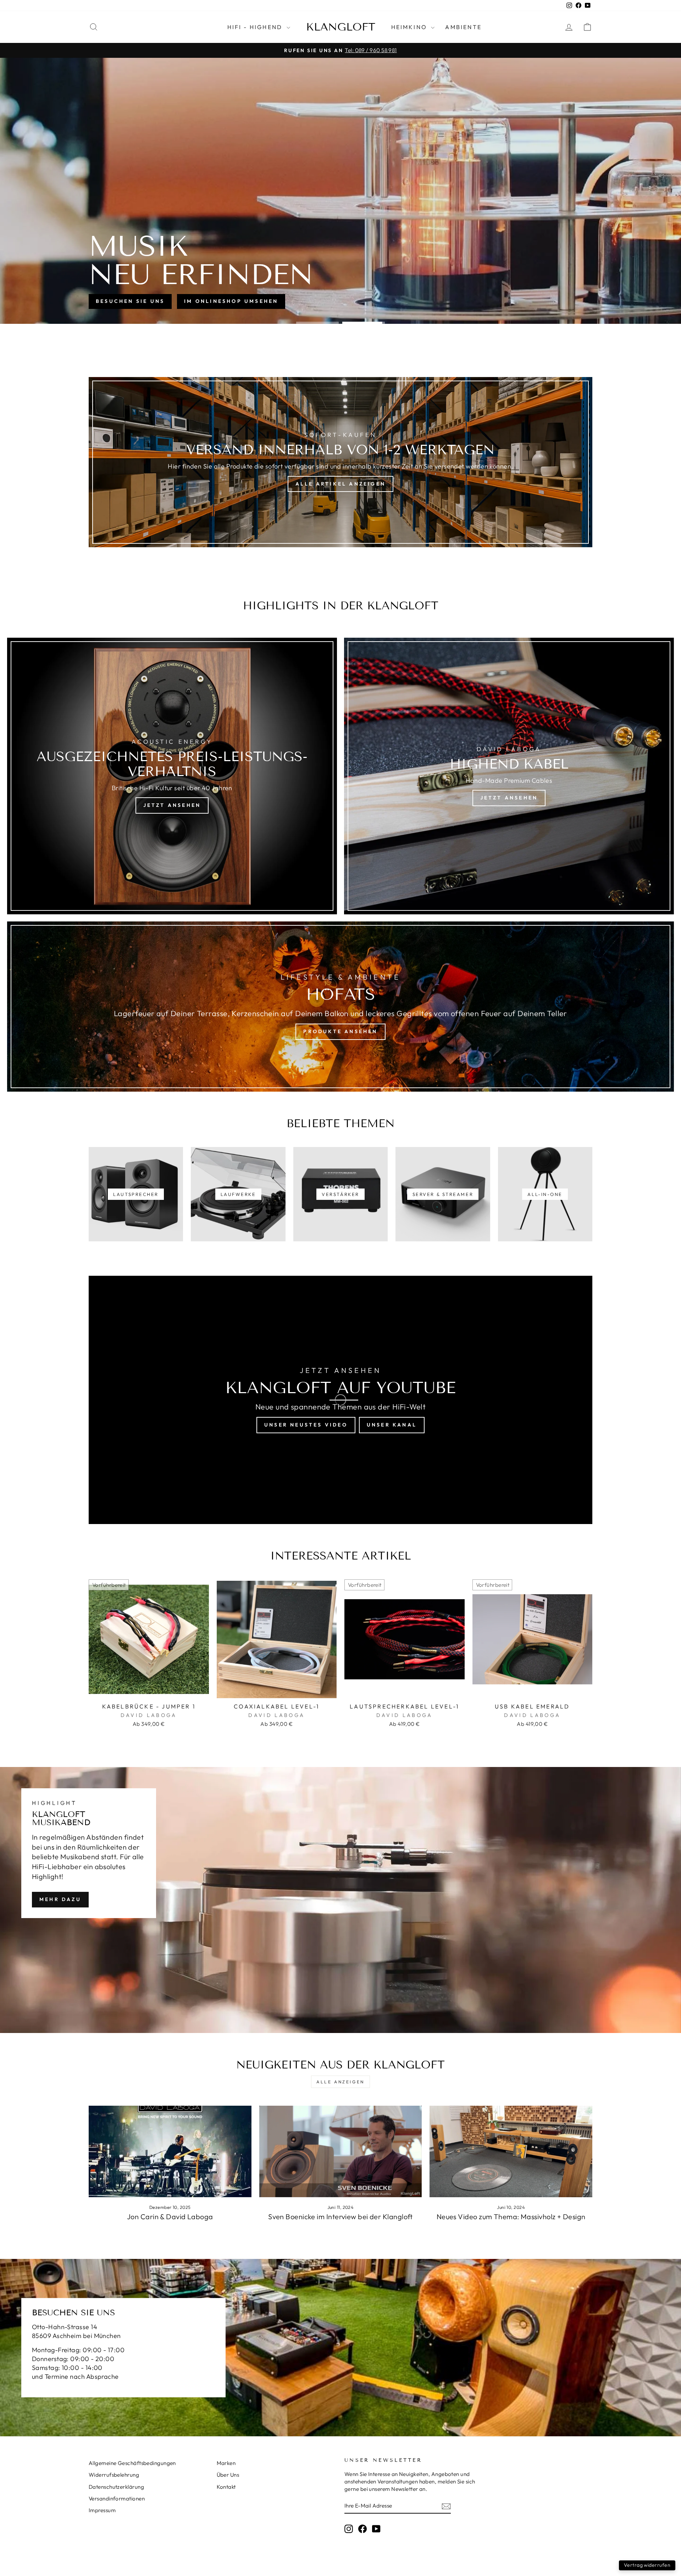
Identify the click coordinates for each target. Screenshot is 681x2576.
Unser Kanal (392, 1425)
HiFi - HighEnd (256, 27)
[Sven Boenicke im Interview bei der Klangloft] (341, 2151)
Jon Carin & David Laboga (170, 2217)
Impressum (102, 2510)
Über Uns (228, 2475)
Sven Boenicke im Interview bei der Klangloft (340, 2217)
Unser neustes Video (306, 1425)
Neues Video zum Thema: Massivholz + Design (511, 2217)
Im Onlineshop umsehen (231, 301)
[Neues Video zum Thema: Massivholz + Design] (511, 2151)
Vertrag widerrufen (647, 2565)
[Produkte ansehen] (340, 1007)
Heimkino (410, 27)
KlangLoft (341, 27)
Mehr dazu (60, 1899)
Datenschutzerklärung (116, 2487)
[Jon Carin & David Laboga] (170, 2151)
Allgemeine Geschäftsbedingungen (132, 2463)
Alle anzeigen (340, 2082)
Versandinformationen (117, 2499)
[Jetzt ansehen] (172, 776)
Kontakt (226, 2487)
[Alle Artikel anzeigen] (340, 462)
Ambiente (463, 27)
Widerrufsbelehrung (114, 2475)
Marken (226, 2463)
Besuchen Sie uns (130, 301)
